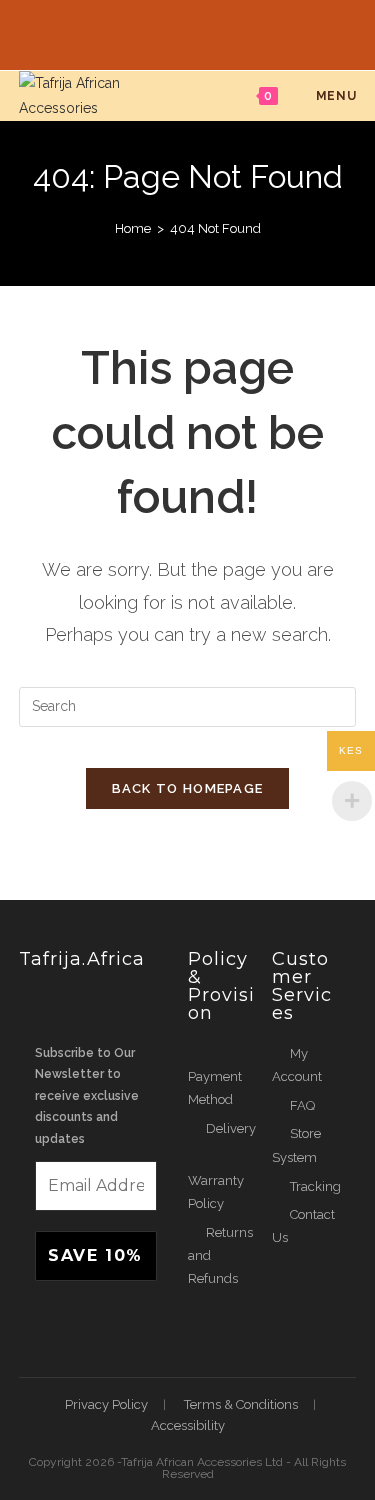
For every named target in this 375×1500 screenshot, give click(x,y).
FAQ (302, 1105)
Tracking (315, 1186)
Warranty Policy (216, 1192)
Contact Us (303, 1226)
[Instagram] (213, 32)
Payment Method (215, 1088)
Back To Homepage (188, 788)
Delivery (231, 1128)
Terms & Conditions (241, 1404)
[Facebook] (166, 32)
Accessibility (188, 1425)
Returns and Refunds (220, 1256)
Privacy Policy (106, 1404)
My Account (297, 1065)
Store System (296, 1145)
